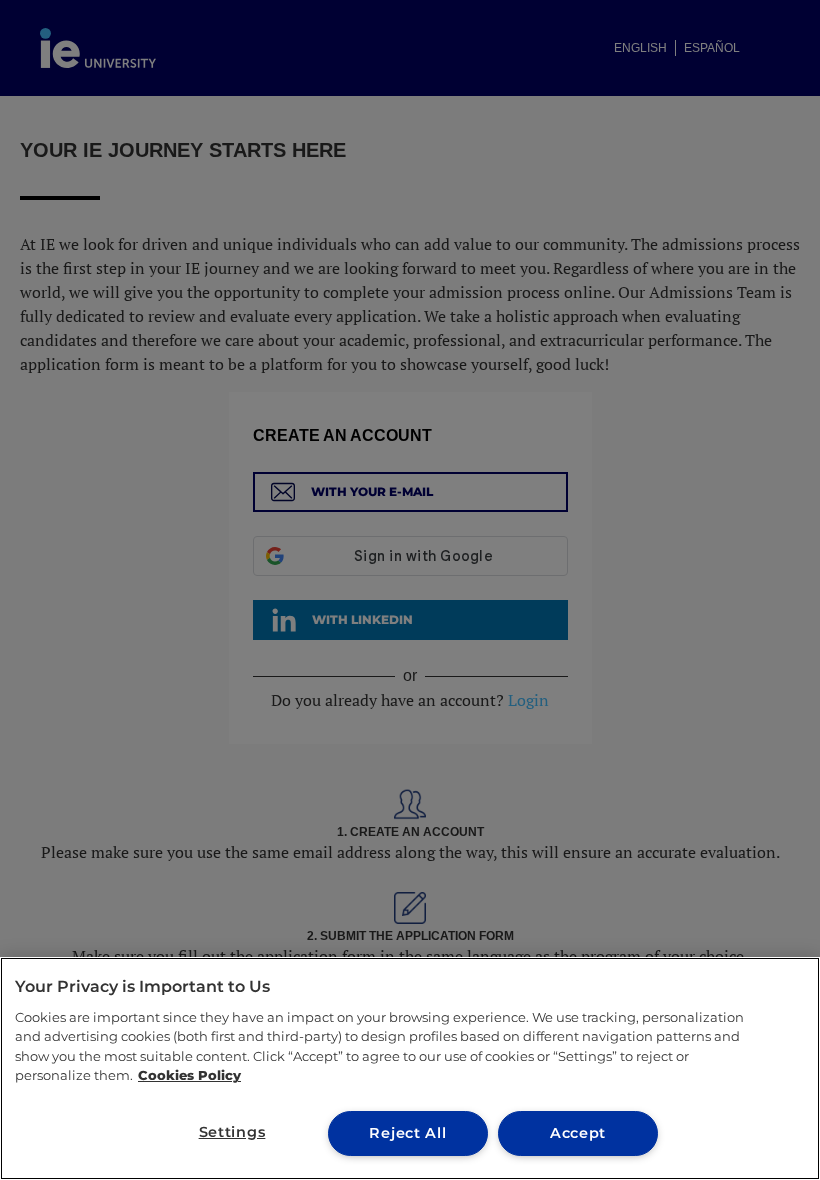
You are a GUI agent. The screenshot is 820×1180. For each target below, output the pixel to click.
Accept (578, 1133)
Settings (232, 1132)
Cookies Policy (189, 1075)
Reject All (407, 1133)
